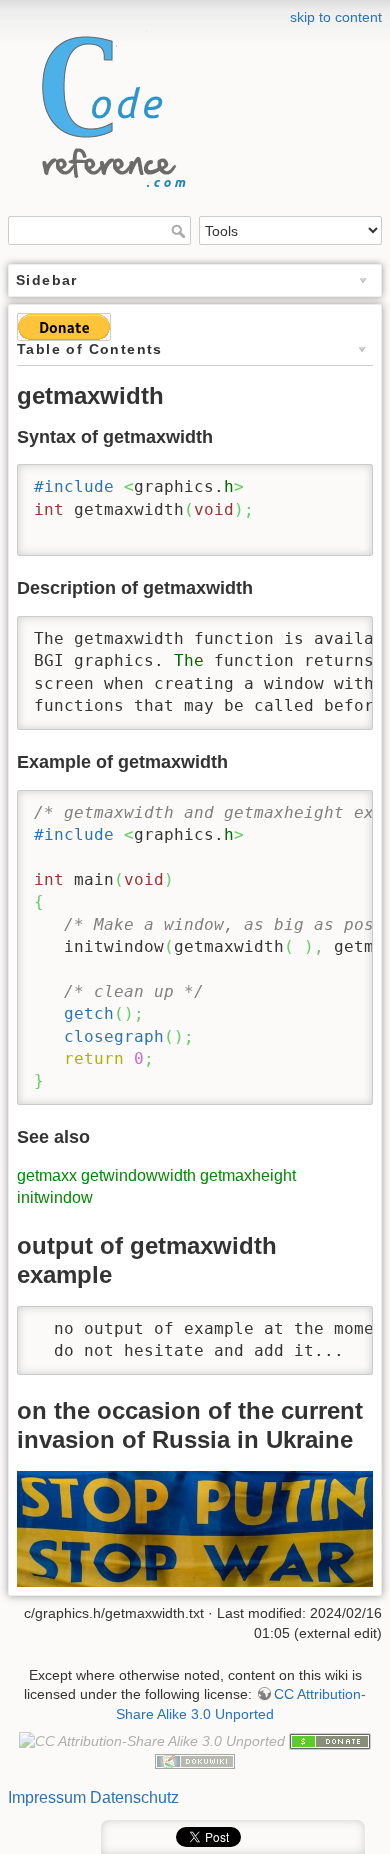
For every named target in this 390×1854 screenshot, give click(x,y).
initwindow (55, 1197)
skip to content (336, 17)
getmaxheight (248, 1175)
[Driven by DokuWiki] (195, 1761)
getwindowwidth (138, 1175)
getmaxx (47, 1175)
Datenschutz (134, 1797)
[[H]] (108, 106)
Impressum (47, 1797)
